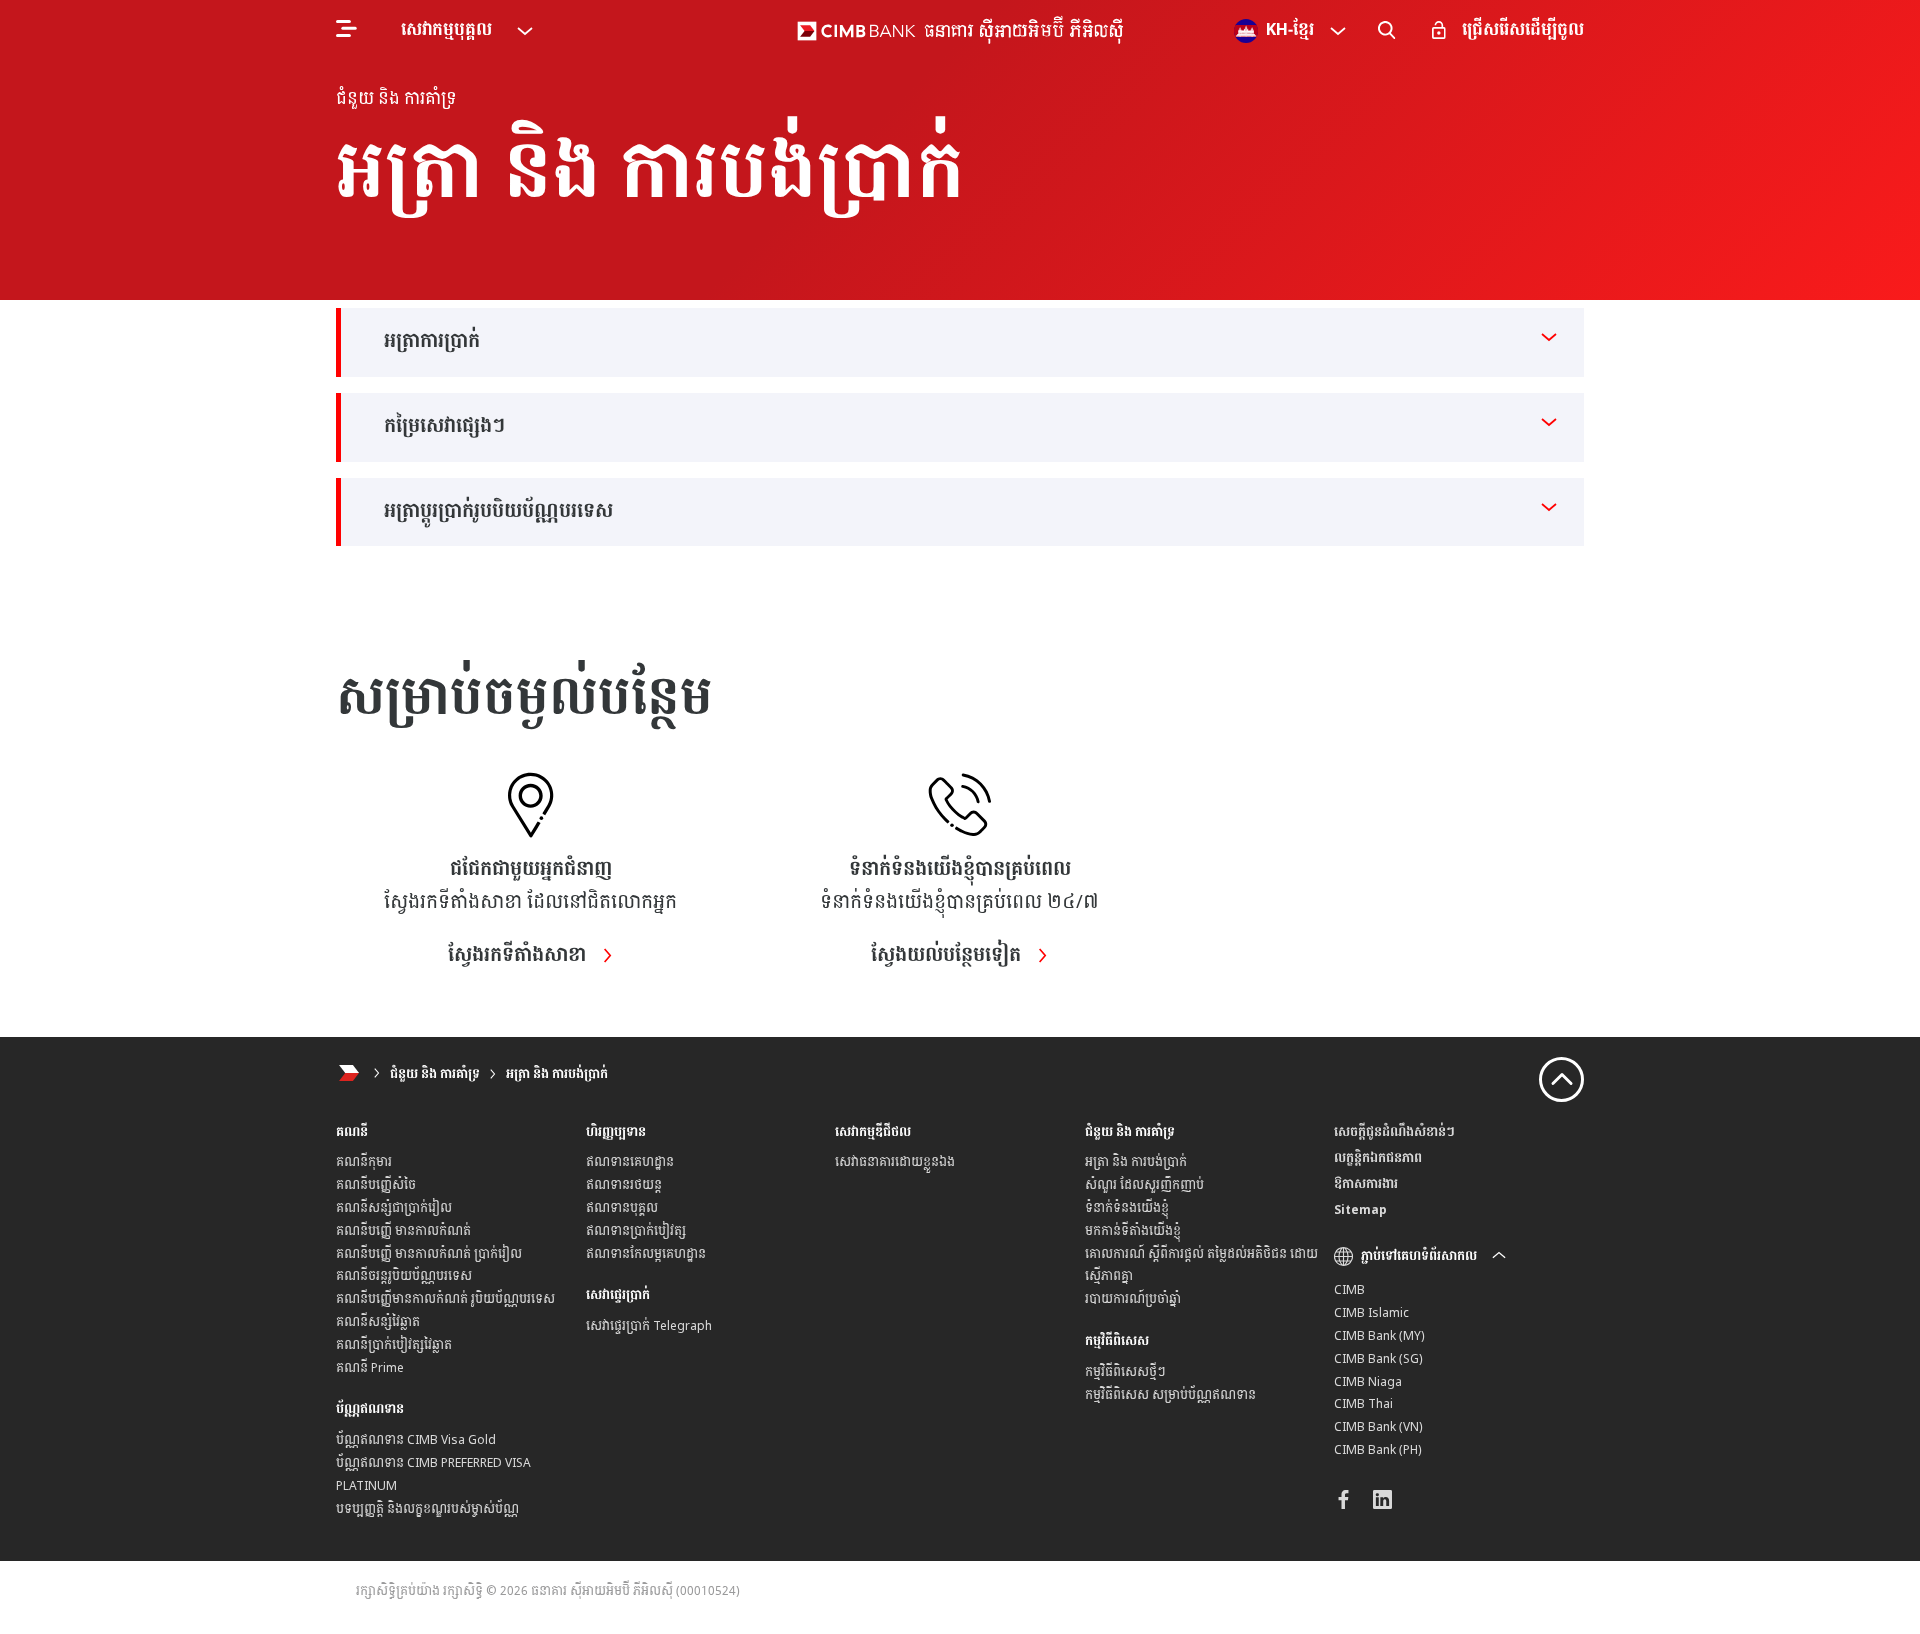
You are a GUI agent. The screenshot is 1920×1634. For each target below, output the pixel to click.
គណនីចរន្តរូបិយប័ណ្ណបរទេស (404, 1276)
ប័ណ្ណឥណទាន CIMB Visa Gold (416, 1440)
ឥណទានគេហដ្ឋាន (630, 1162)
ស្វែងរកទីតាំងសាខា (519, 956)
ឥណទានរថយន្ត (624, 1185)
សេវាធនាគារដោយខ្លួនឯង (895, 1162)
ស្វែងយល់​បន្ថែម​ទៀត (948, 956)
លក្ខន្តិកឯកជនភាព (1378, 1158)
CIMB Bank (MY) (1379, 1336)
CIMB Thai (1363, 1404)
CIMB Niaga (1368, 1382)
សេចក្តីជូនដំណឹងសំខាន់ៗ (1394, 1132)
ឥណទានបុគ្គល (622, 1208)
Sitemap (1360, 1210)
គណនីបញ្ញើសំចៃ (376, 1185)
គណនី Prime (370, 1368)
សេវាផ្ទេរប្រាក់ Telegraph (649, 1326)
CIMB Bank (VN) (1378, 1427)
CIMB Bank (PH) (1378, 1450)
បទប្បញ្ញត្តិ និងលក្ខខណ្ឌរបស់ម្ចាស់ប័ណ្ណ (427, 1509)
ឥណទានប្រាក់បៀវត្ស (636, 1231)
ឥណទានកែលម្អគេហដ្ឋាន (646, 1254)
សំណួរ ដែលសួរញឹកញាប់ (1144, 1185)
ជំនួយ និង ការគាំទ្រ (435, 1074)
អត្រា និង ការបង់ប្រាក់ (557, 1074)
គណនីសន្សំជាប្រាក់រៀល (394, 1208)
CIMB (1349, 1290)
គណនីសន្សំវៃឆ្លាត (378, 1322)
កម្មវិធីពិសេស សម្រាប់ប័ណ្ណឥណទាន (1170, 1395)
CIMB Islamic (1371, 1313)
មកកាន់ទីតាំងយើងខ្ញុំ (1133, 1231)
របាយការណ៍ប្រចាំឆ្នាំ (1133, 1299)
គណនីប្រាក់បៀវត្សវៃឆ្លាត (394, 1345)
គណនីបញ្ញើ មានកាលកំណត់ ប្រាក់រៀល (429, 1254)
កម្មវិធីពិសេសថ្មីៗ (1125, 1372)
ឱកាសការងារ (1366, 1184)
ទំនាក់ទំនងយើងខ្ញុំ (1127, 1208)
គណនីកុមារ (364, 1162)
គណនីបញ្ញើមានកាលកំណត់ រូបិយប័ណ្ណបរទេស (445, 1299)
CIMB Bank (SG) (1378, 1359)
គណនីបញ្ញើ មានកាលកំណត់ (403, 1231)
